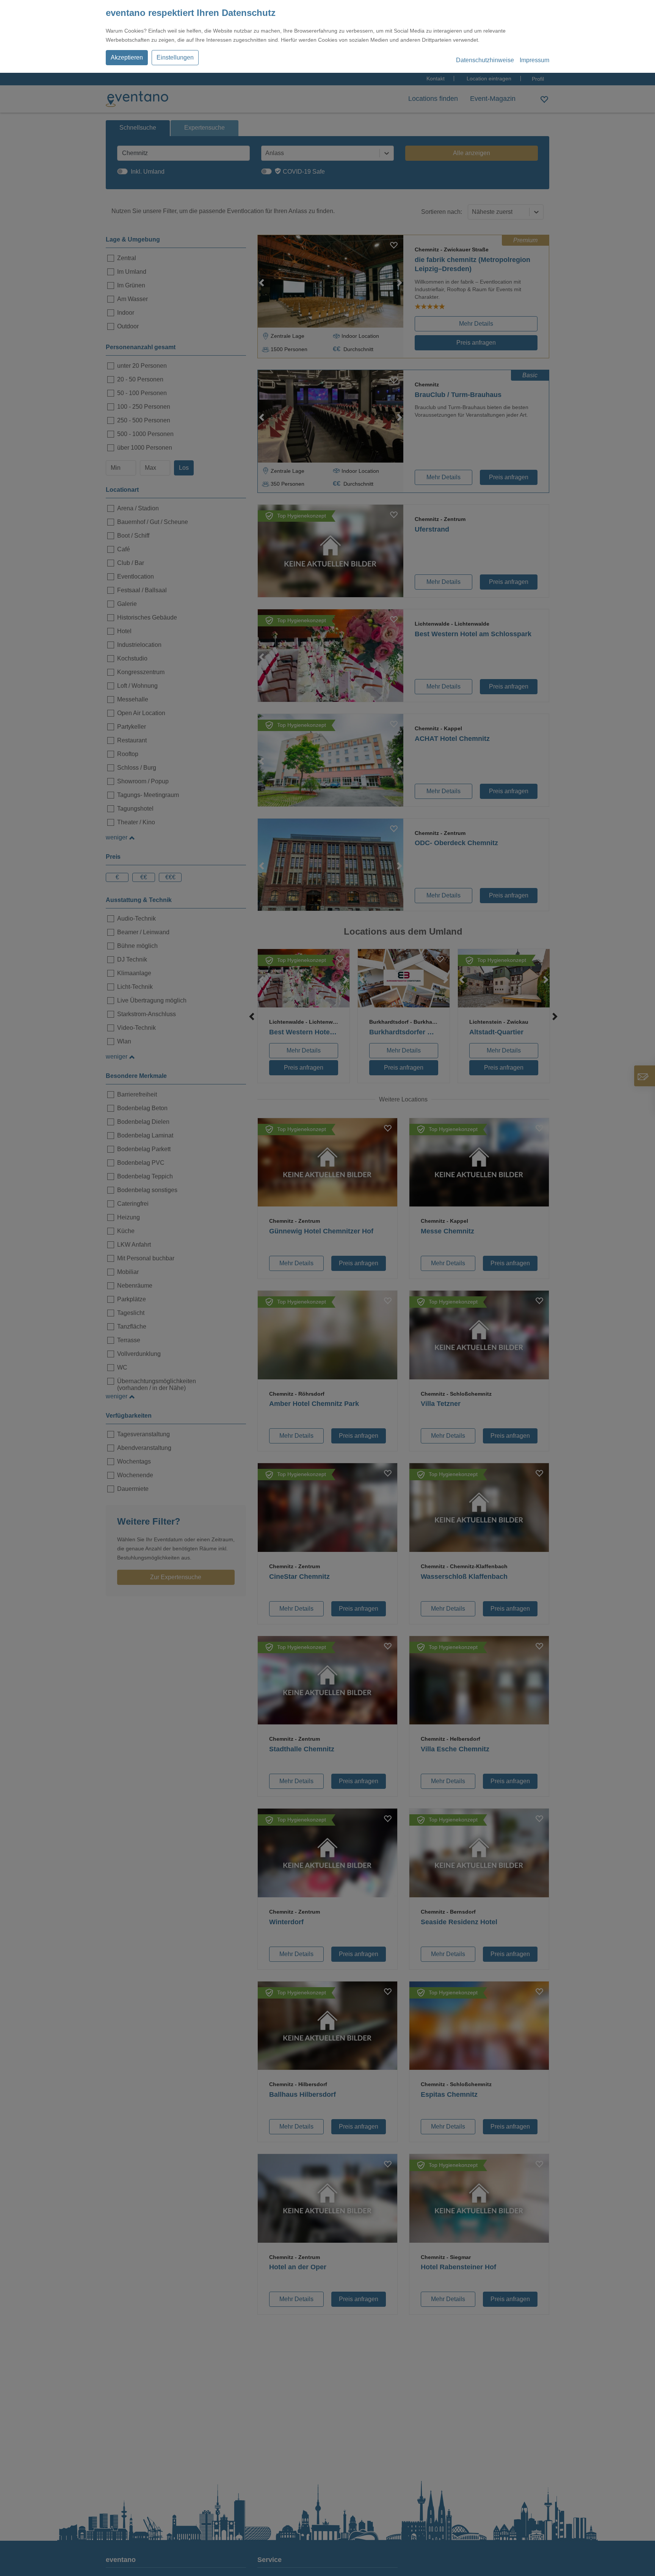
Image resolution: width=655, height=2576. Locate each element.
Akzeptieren (127, 57)
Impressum (534, 60)
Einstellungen (175, 57)
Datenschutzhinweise (485, 60)
